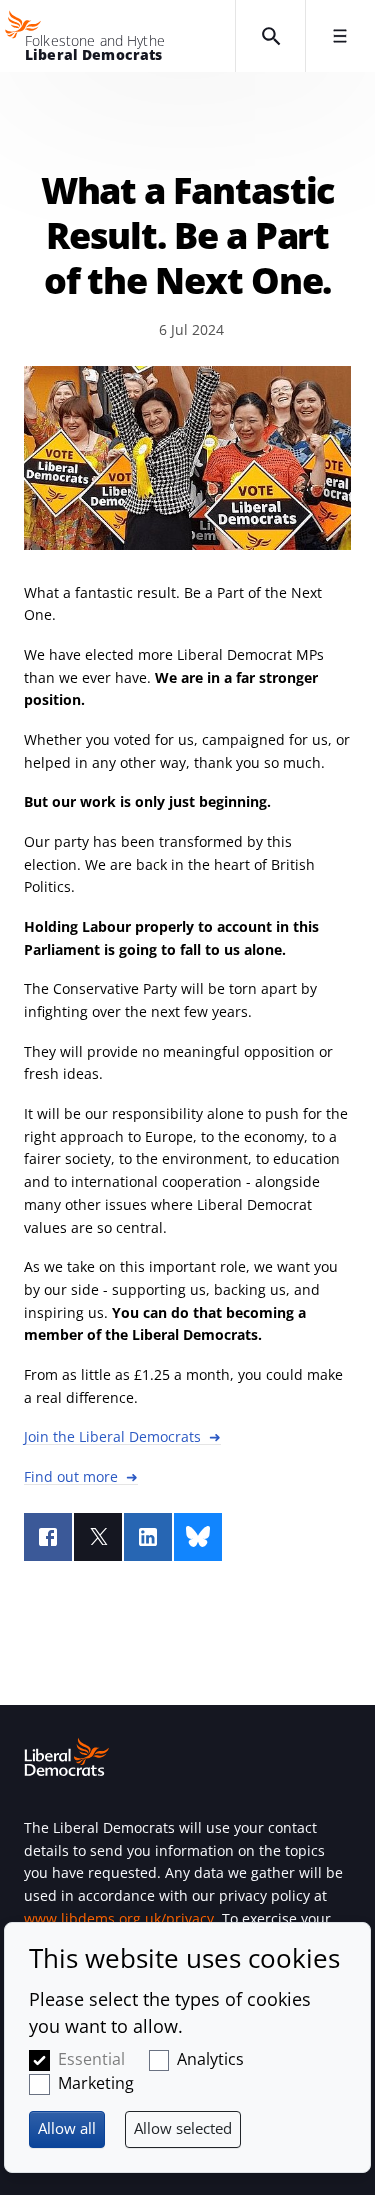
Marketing (96, 2083)
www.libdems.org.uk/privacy (119, 1918)
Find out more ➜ (81, 1476)
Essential (91, 2059)
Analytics (210, 2059)
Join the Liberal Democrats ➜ (122, 1436)
